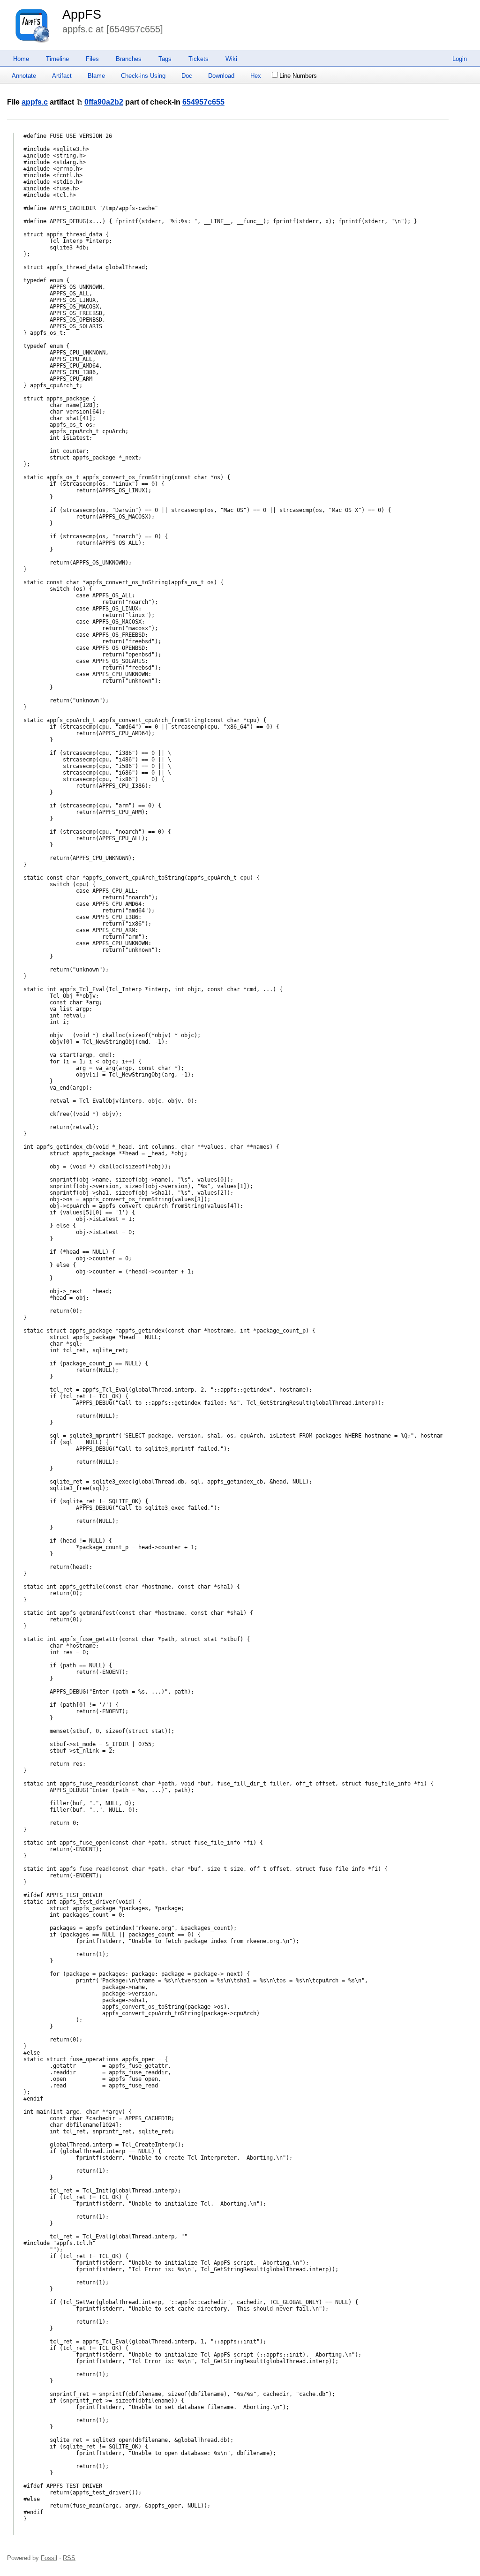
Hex (256, 76)
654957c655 (203, 102)
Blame (96, 76)
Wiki (231, 59)
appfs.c (35, 102)
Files (92, 59)
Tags (165, 59)
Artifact (62, 76)
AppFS (82, 15)
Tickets (199, 59)
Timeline (57, 59)
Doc (187, 76)
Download (221, 76)
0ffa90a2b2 (104, 102)
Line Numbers (298, 76)
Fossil (49, 2558)
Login (460, 59)
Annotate (24, 76)
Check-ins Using (143, 76)
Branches (129, 59)
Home (21, 59)
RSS (69, 2558)
